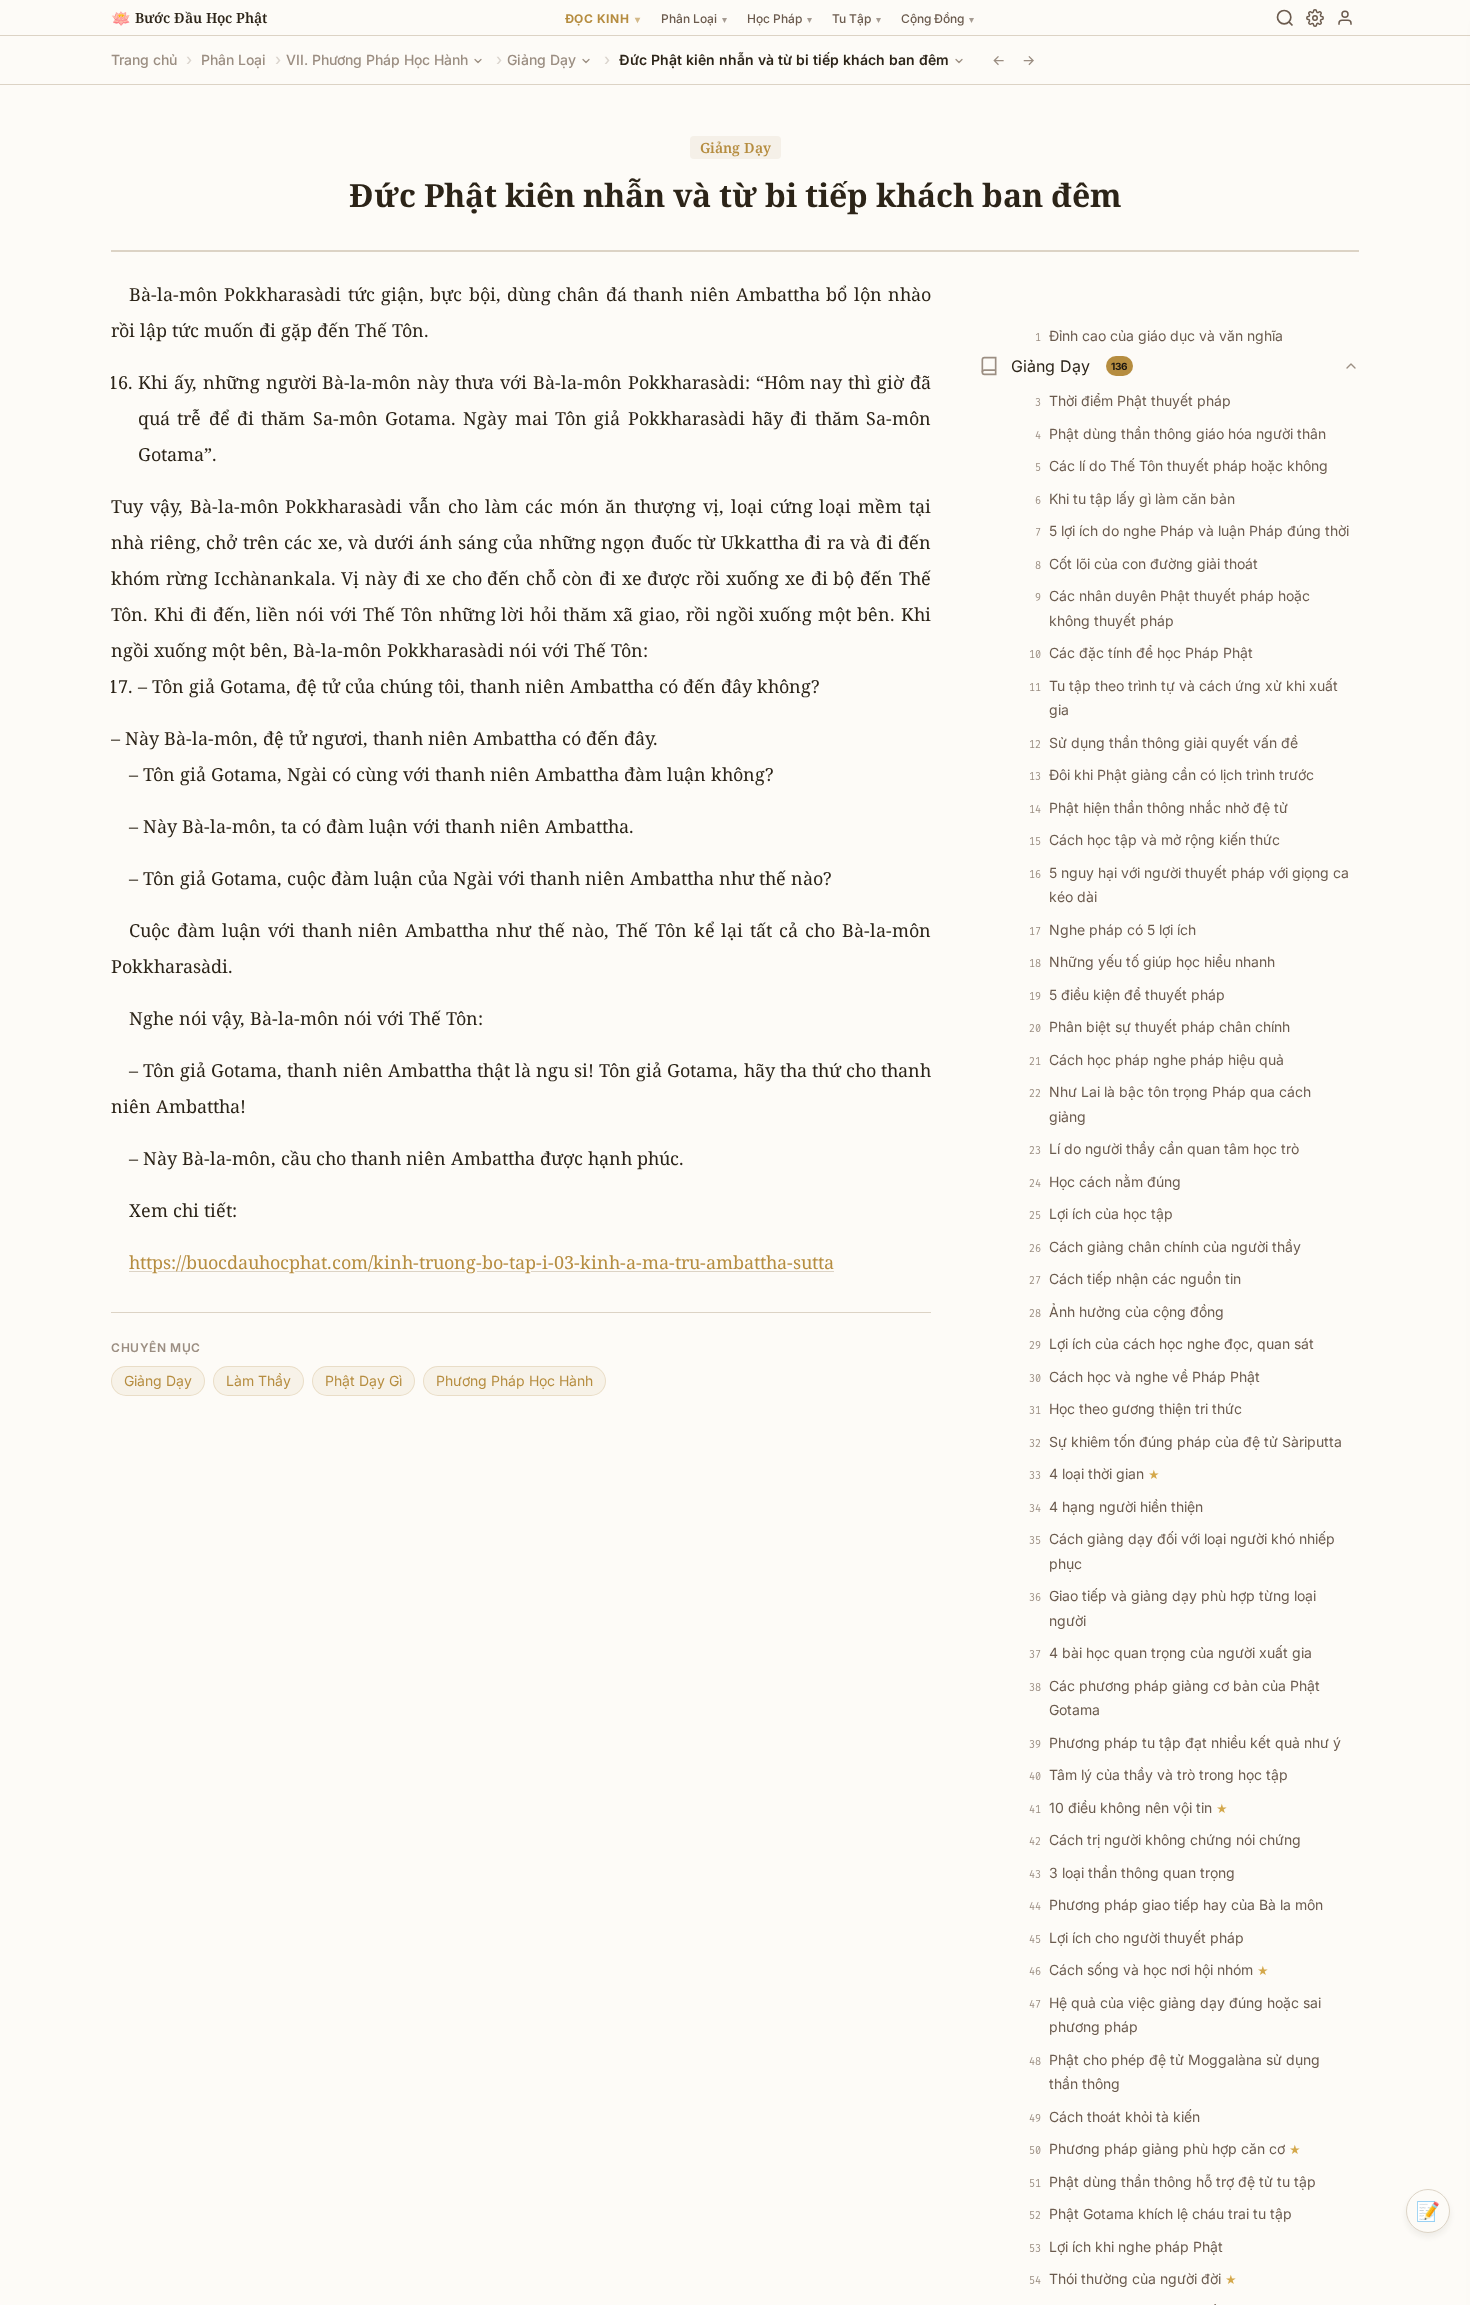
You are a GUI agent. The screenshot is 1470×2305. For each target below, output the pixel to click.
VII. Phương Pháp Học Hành (377, 59)
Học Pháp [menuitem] (779, 18)
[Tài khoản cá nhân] (1345, 18)
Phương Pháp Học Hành (514, 1380)
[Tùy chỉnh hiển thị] (1315, 18)
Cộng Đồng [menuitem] (937, 18)
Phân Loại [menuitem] (694, 18)
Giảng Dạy (541, 59)
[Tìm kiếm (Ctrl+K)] (1285, 18)
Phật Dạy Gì (363, 1380)
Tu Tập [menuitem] (856, 18)
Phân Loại (233, 59)
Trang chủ (144, 59)
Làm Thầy (258, 1380)
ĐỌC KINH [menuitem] (603, 18)
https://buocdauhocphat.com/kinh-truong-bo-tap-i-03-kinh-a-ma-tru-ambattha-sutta (481, 1262)
